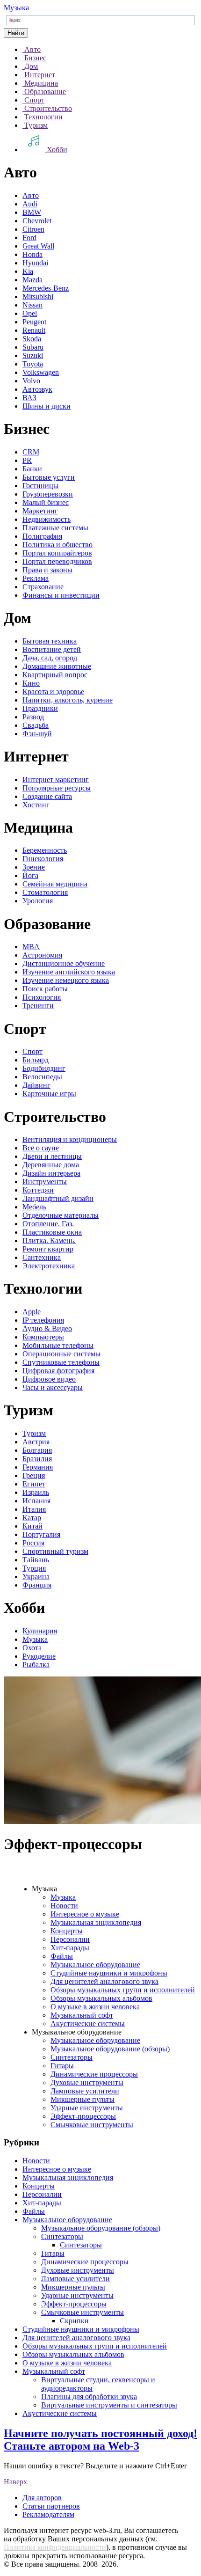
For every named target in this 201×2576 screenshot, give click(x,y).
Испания (36, 1501)
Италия (34, 1509)
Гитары (62, 2066)
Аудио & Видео (47, 1328)
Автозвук (37, 389)
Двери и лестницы (52, 1156)
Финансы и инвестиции (61, 595)
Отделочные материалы (61, 1215)
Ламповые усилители (85, 2091)
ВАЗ (29, 398)
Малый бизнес (46, 502)
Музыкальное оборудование (95, 1965)
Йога (30, 875)
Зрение (34, 867)
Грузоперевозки (48, 494)
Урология (38, 901)
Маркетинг (40, 511)
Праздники (40, 708)
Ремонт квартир (48, 1249)
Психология (42, 997)
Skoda (32, 339)
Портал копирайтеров (57, 553)
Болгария (37, 1450)
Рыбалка (36, 1665)
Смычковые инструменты (92, 2125)
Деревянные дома (51, 1165)
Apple (32, 1312)
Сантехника (42, 1257)
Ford (29, 238)
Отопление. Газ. (48, 1224)
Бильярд (36, 1060)
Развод (33, 717)
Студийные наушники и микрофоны (109, 1973)
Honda (32, 254)
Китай (32, 1526)
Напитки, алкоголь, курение (68, 700)
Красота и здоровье (53, 692)
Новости (64, 1906)
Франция (37, 1585)
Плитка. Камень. (49, 1240)
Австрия (36, 1442)
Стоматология (45, 892)
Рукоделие (39, 1656)
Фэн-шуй (37, 734)
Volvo (31, 381)
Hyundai (35, 263)
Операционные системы (61, 1354)
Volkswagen (41, 372)
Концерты (67, 1931)
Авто (31, 195)
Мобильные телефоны (58, 1345)
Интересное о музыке (85, 1914)
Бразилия (37, 1459)
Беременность (45, 850)
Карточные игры (49, 1094)
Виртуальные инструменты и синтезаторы (109, 2405)
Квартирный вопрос (55, 675)
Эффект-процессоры (83, 2116)
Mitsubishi (38, 296)
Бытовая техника (50, 641)
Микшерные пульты (83, 2099)
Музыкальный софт (82, 2015)
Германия (38, 1467)
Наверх (15, 2482)
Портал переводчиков (57, 561)
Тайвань (36, 1560)
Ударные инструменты (87, 2108)
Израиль (36, 1492)
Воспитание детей (52, 649)
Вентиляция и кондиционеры (70, 1139)
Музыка (16, 8)
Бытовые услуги (49, 477)
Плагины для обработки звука (89, 2397)
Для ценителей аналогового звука (104, 1981)
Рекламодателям (48, 2514)
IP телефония (43, 1320)
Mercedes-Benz (46, 288)
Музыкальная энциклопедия (96, 1922)
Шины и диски (47, 406)
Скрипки (74, 2321)
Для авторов (42, 2498)
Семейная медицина (55, 884)
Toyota (33, 364)
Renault (34, 330)
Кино (31, 683)
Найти (16, 33)
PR (27, 460)
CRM (31, 452)
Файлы (62, 1956)
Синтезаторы (72, 2057)
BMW (32, 212)
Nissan (32, 305)
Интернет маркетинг (56, 779)
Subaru (33, 347)
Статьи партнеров (51, 2506)
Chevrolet (37, 221)
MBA (31, 947)
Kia (28, 271)
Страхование (43, 587)
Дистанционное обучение (64, 963)
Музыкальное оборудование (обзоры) (110, 2049)
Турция (34, 1568)
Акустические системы (88, 2023)
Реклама (36, 578)
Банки (32, 469)
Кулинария (40, 1631)
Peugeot (34, 322)
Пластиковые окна (52, 1232)
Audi (30, 204)
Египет (34, 1484)
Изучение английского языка (69, 972)
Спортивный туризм (55, 1551)
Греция (34, 1475)
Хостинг (36, 805)
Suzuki (33, 355)
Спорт (32, 1051)
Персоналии (70, 1939)
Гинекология (43, 859)
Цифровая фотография (58, 1371)
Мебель (34, 1207)
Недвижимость (47, 519)
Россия (33, 1543)
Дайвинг (36, 1085)
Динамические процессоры (94, 2074)
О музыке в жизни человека (95, 2007)
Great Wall (38, 246)
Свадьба (36, 725)
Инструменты (45, 1182)
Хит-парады (70, 1948)
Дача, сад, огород (50, 658)
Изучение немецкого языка (66, 980)
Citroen (33, 229)
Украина (36, 1577)
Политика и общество (57, 545)
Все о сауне (41, 1148)
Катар (32, 1518)
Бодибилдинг (44, 1068)
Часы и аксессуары (53, 1387)
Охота (32, 1648)
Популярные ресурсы (57, 788)
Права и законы (47, 570)
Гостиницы (40, 486)
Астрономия (42, 955)
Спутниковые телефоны (61, 1362)
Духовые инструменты (87, 2082)
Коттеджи (38, 1190)
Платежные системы (55, 528)
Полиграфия (42, 536)
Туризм (34, 1433)
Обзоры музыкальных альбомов (101, 1998)
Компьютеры (43, 1337)
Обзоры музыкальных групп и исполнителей (123, 1990)
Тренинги (38, 1006)
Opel (30, 313)
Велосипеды (42, 1077)
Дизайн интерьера (51, 1173)
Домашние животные (57, 666)
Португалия (41, 1534)
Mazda (32, 280)
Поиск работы (45, 989)
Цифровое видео (49, 1379)
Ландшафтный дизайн (58, 1198)
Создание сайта (47, 796)
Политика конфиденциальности (55, 2547)
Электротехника (49, 1266)
